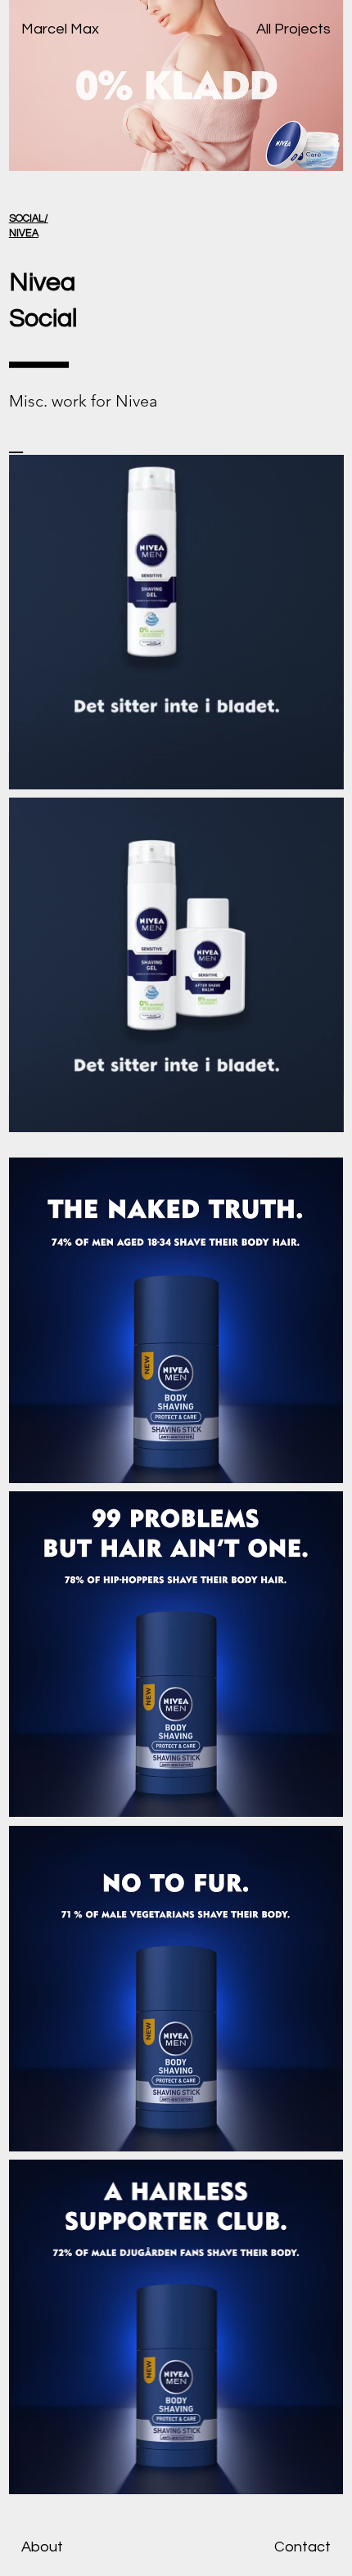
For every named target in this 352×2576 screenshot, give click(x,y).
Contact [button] (302, 2547)
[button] (314, 1113)
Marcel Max (60, 29)
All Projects (293, 29)
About (42, 2547)
